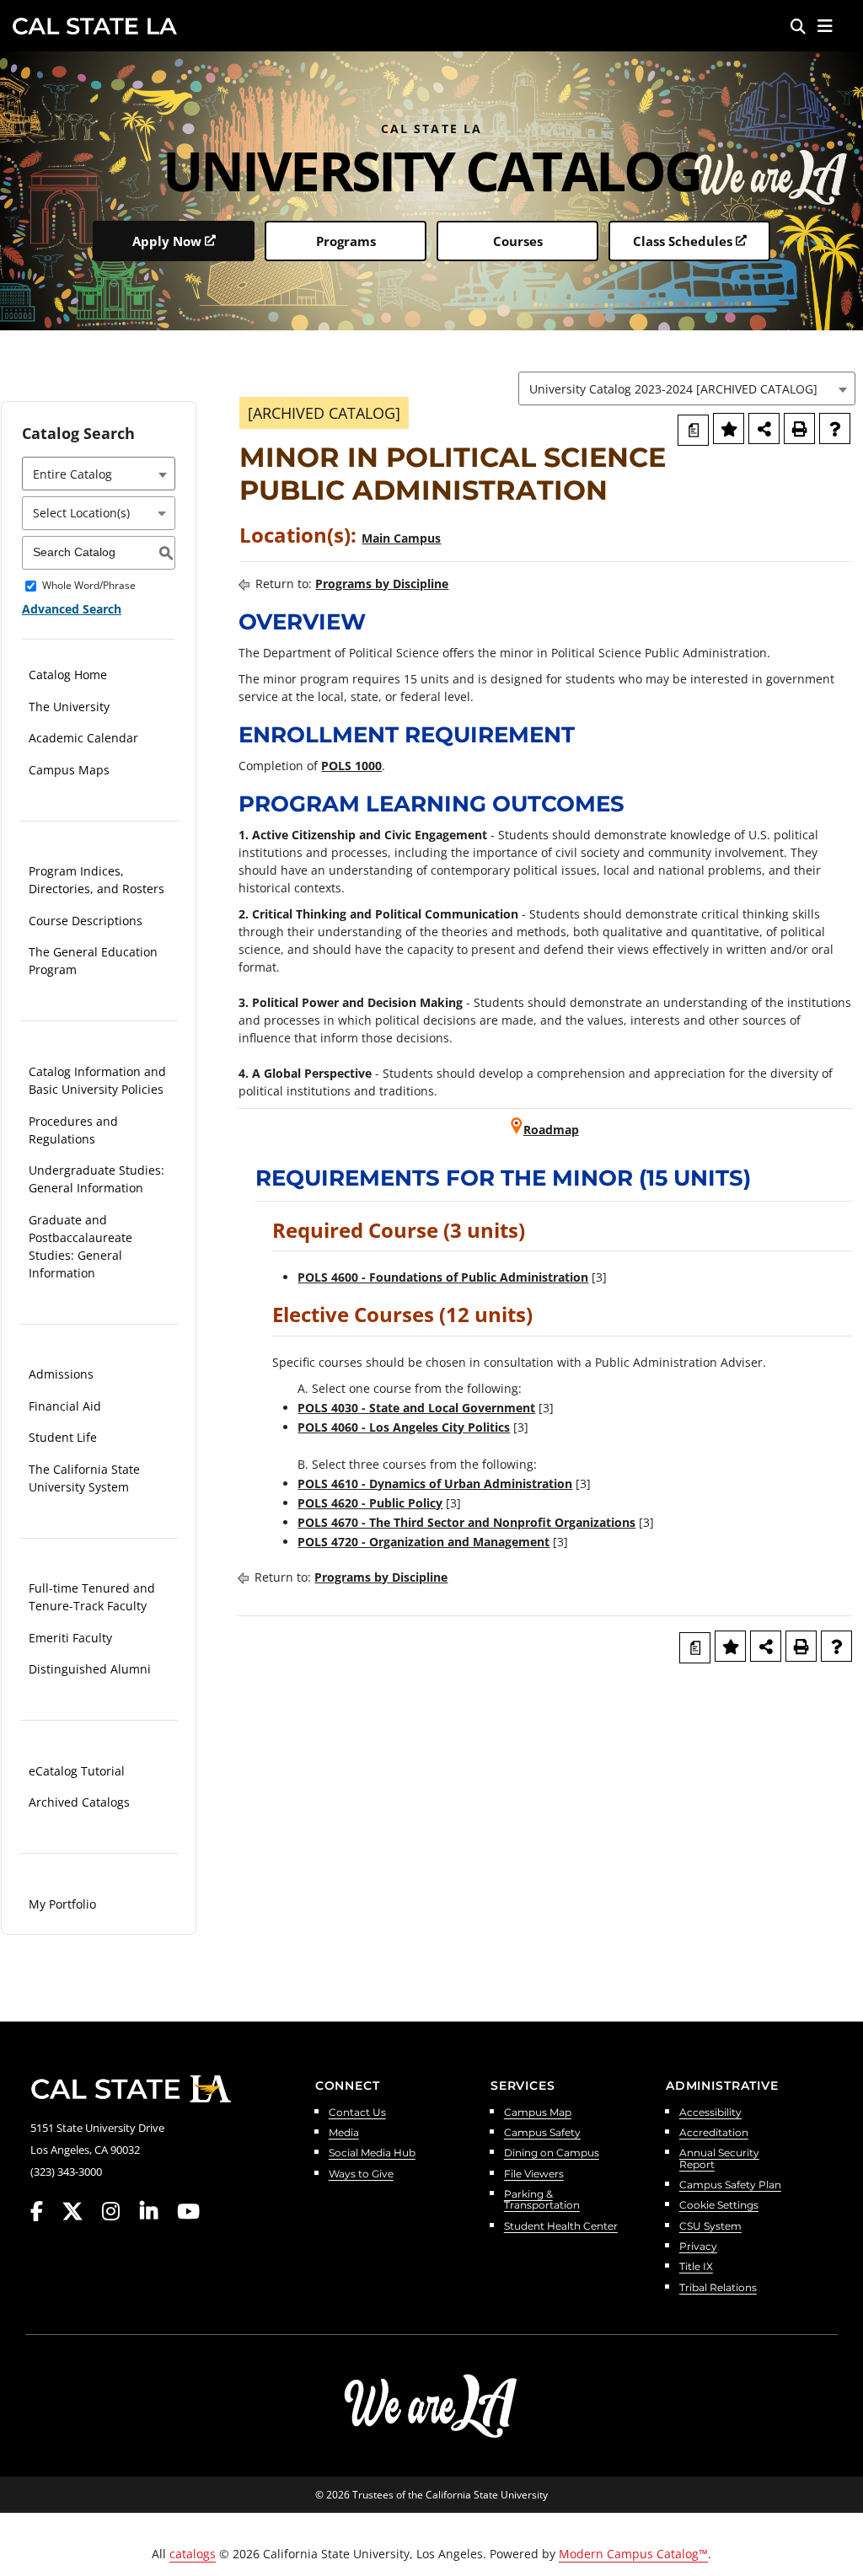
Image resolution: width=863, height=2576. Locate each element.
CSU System (710, 2227)
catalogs (193, 2554)
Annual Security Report (719, 2159)
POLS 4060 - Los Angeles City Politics (404, 1427)
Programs (346, 241)
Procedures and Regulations (73, 1130)
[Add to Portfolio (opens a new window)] (729, 428)
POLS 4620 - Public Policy (370, 1503)
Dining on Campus (552, 2153)
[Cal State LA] (131, 2089)
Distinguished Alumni (90, 1669)
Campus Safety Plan (730, 2185)
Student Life (63, 1437)
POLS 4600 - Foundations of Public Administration (443, 1277)
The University (69, 707)
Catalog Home (68, 675)
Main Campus (401, 538)
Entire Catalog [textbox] (72, 474)
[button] (825, 26)
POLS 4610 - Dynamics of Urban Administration (435, 1483)
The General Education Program (93, 961)
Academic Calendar (83, 738)
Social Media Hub (372, 2153)
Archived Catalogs (79, 1802)
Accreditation (714, 2133)
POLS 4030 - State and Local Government (416, 1408)
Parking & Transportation (542, 2200)
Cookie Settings (719, 2206)
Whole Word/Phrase (89, 586)
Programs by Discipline (382, 584)
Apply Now (167, 241)
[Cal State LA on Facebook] (45, 2212)
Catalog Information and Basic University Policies (97, 1080)
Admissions (61, 1374)
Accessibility (710, 2113)
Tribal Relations (718, 2288)
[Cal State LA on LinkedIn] (157, 2212)
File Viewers (534, 2174)
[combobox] (687, 388)
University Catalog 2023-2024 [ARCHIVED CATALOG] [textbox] (673, 389)
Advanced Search (72, 609)
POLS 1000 (351, 766)
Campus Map (538, 2113)
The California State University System (84, 1478)
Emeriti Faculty (70, 1638)
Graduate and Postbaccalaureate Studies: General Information (80, 1246)
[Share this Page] (764, 428)
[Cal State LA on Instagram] (119, 2212)
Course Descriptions (86, 921)
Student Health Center (561, 2227)
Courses (518, 241)
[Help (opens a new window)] (835, 428)
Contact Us (357, 2113)
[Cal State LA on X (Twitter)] (80, 2212)
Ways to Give (361, 2174)
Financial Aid (65, 1406)
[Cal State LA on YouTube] (188, 2212)
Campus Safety (542, 2133)
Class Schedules (683, 241)
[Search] (798, 26)
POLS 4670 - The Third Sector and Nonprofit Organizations (466, 1522)
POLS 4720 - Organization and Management (423, 1542)
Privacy (698, 2247)
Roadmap (551, 1130)
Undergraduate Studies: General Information (96, 1179)
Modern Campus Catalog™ (633, 2554)
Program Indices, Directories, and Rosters (96, 880)
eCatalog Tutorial (77, 1771)
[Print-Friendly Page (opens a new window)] (799, 428)
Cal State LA (95, 26)
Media (344, 2133)
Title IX (696, 2267)
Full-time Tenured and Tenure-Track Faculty (92, 1597)
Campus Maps (69, 770)
